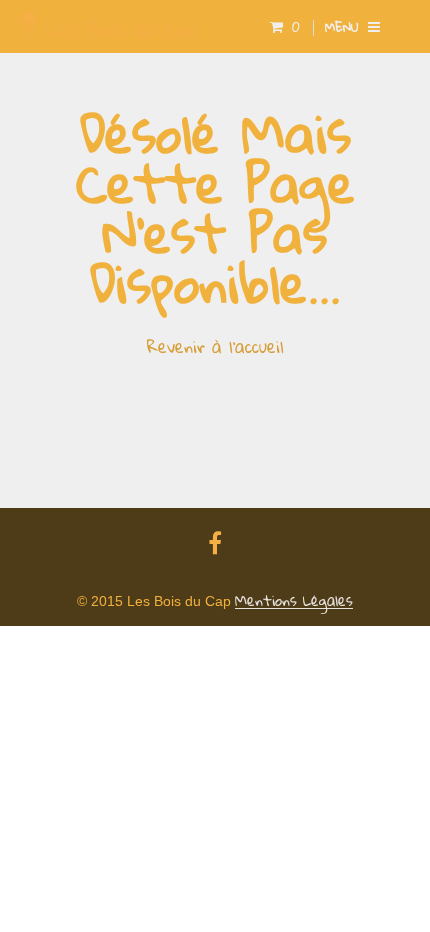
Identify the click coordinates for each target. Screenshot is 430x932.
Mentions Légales (294, 601)
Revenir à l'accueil (215, 346)
